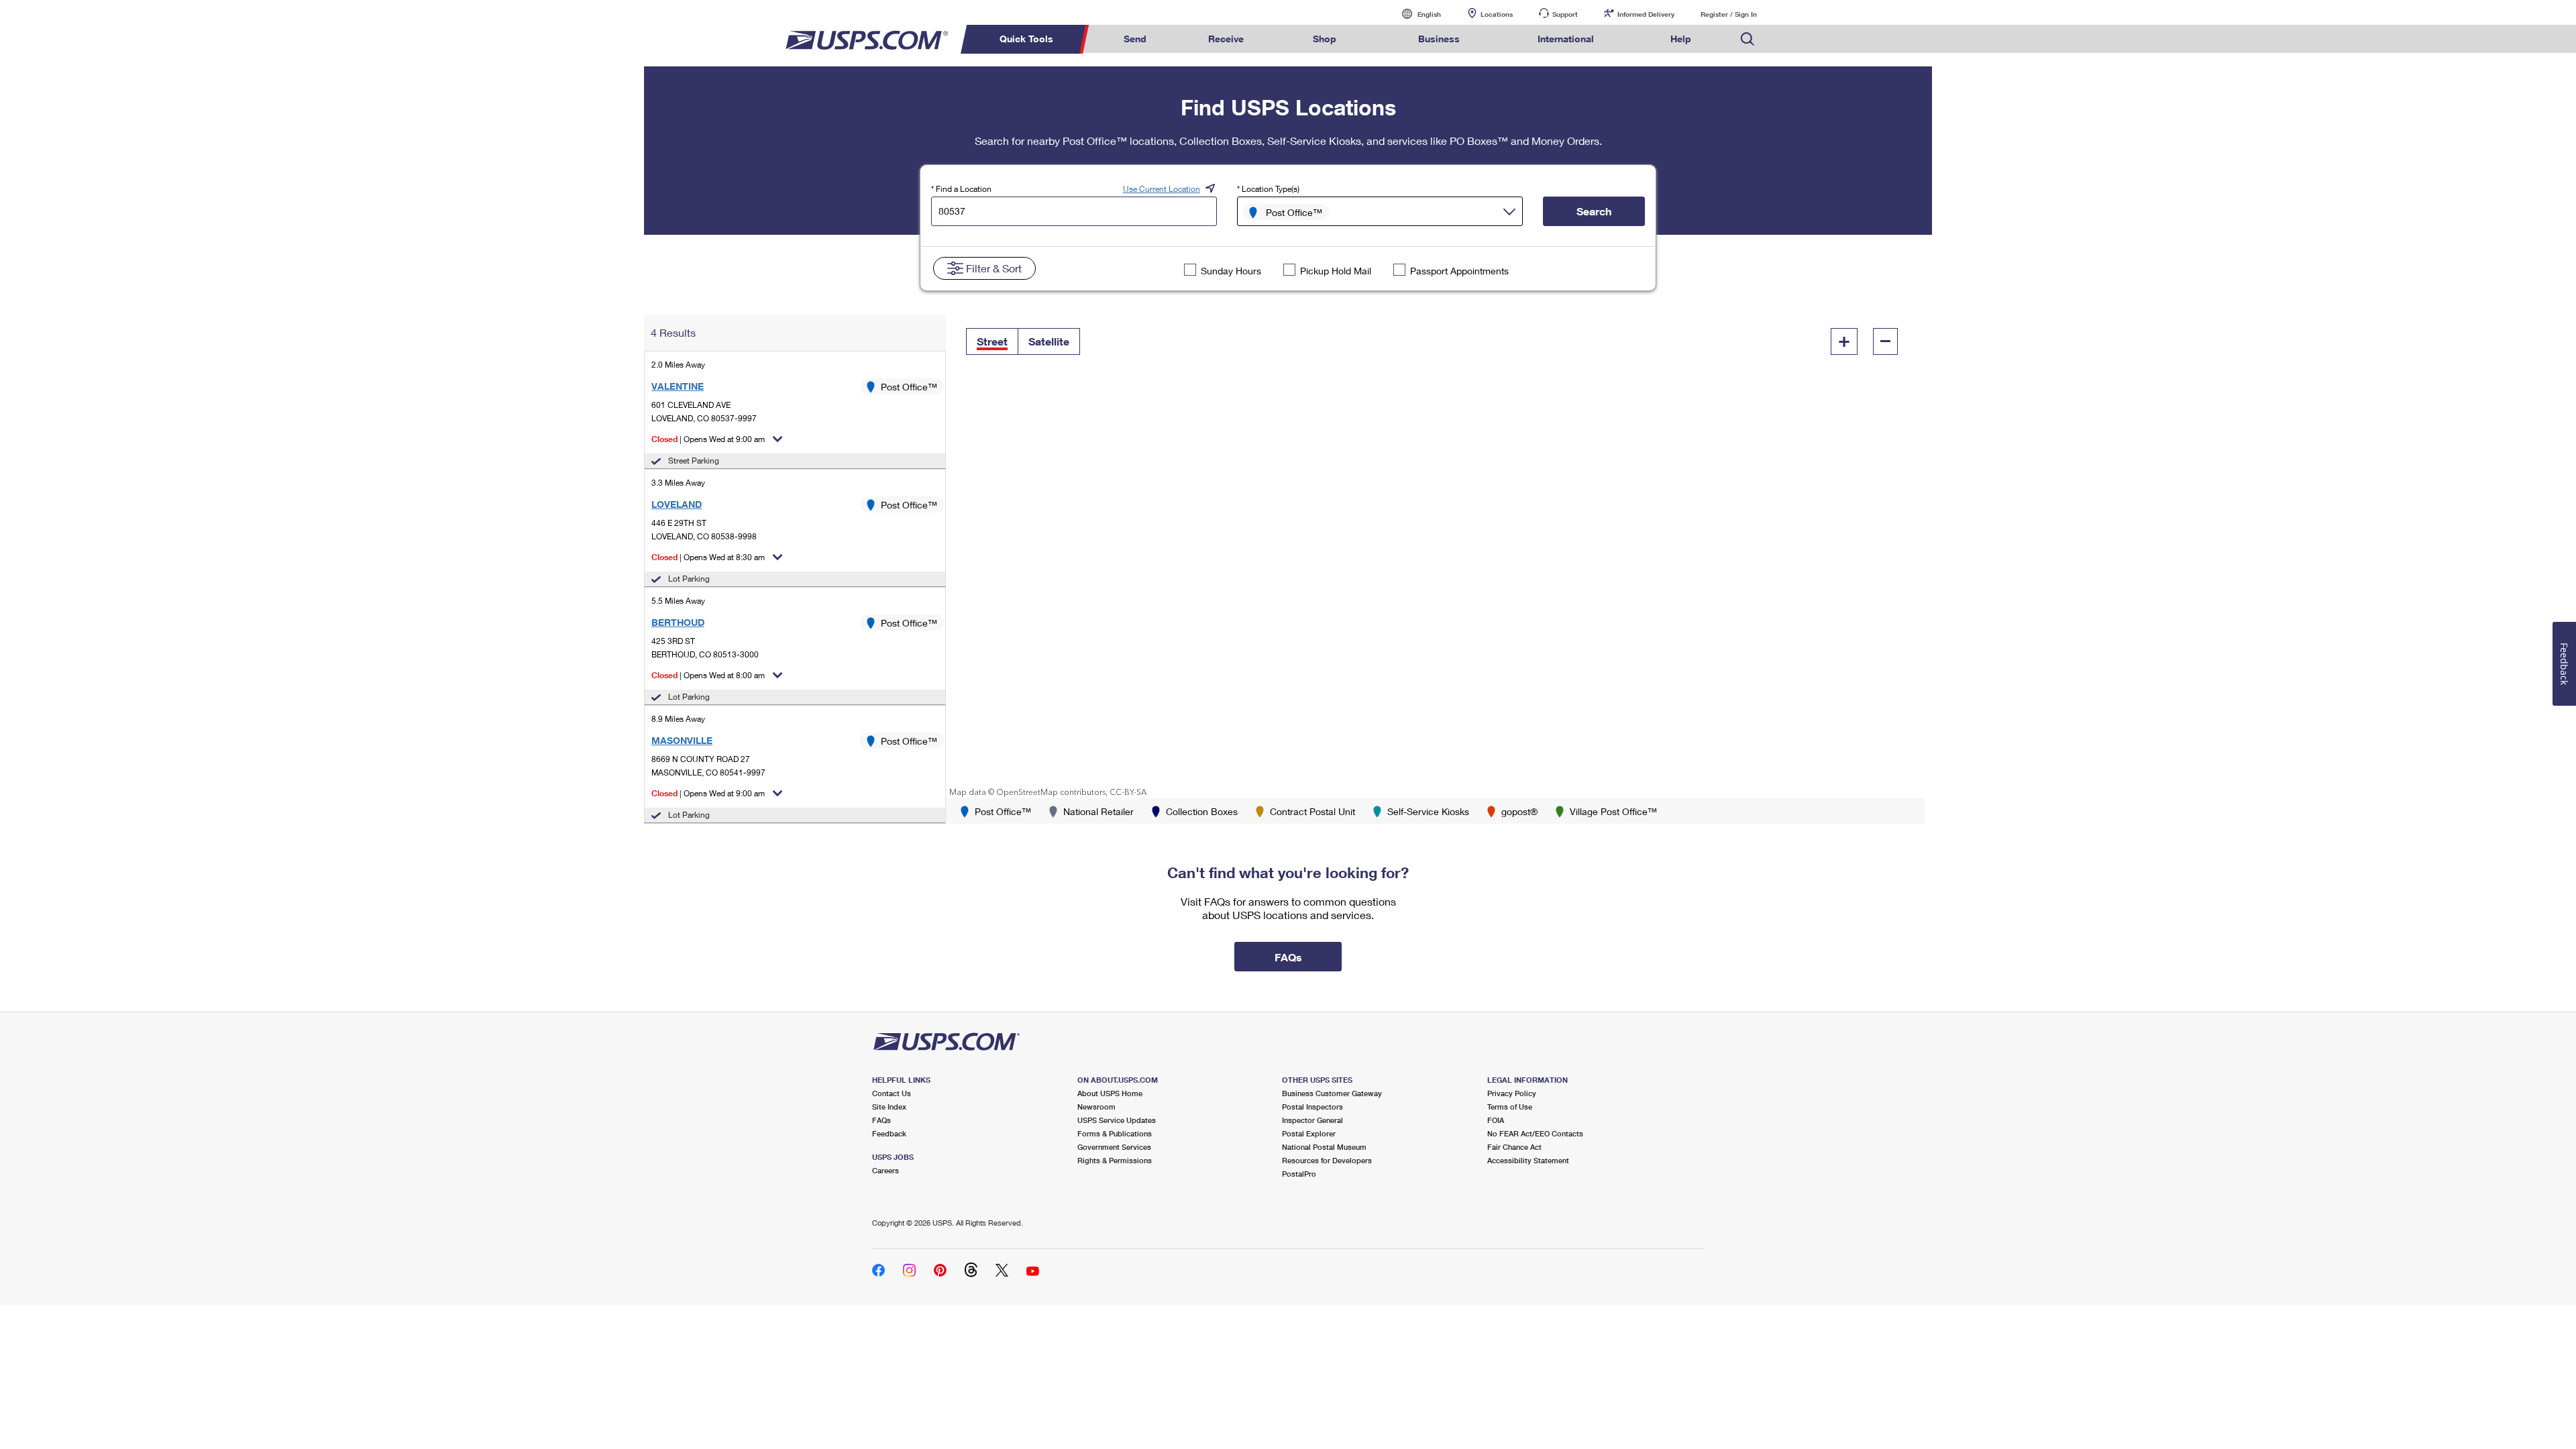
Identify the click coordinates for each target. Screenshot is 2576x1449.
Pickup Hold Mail (1336, 271)
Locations (1497, 14)
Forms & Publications (1115, 1133)
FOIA (1496, 1120)
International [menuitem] (1566, 39)
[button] (992, 341)
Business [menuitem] (1439, 39)
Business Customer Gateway (1332, 1093)
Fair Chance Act (1514, 1147)
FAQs (881, 1120)
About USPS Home (1110, 1093)
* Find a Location (961, 189)
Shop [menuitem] (1325, 39)
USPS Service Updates (1117, 1120)
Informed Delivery (1646, 14)
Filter (994, 268)
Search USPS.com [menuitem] (1748, 39)
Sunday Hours (1231, 271)
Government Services (1114, 1147)
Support (1565, 14)
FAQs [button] (1288, 957)
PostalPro (1299, 1174)
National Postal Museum (1324, 1147)
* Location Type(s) (1268, 189)
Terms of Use (1510, 1107)
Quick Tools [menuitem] (1026, 39)
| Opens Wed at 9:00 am (708, 439)
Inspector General (1312, 1120)
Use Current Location (1162, 189)
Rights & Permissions (1115, 1160)
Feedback (889, 1133)
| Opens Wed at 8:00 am (708, 675)
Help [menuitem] (1681, 39)
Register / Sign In (1729, 14)
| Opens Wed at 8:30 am (708, 557)
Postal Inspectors (1312, 1107)
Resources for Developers (1327, 1160)
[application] (1435, 556)
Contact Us (892, 1093)
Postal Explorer (1309, 1133)
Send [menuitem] (1135, 39)
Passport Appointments (1459, 271)
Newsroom (1096, 1107)
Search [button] (1594, 211)
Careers (885, 1170)
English (1415, 14)
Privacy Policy (1512, 1093)
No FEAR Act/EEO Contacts (1535, 1133)
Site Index (889, 1107)
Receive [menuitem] (1226, 39)
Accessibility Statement (1528, 1160)
